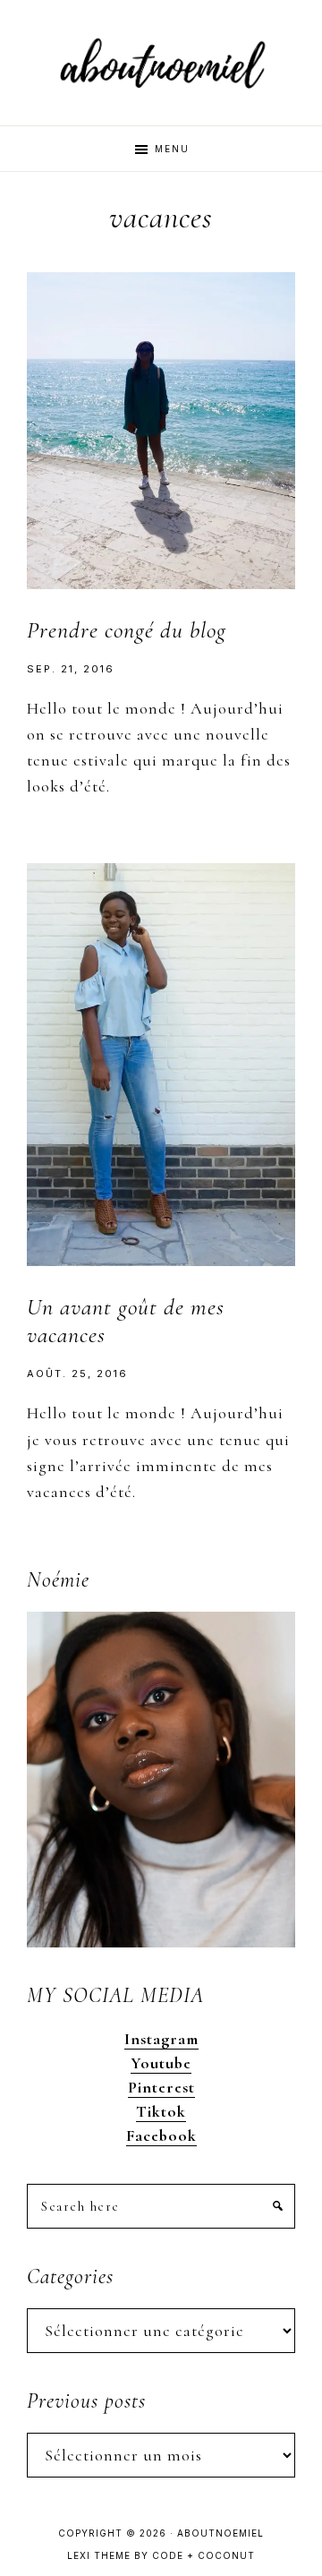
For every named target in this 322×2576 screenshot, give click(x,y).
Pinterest (161, 2087)
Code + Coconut (203, 2555)
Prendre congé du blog (127, 630)
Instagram (161, 2039)
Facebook (161, 2135)
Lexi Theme (99, 2555)
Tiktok (161, 2111)
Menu (172, 149)
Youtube (161, 2063)
